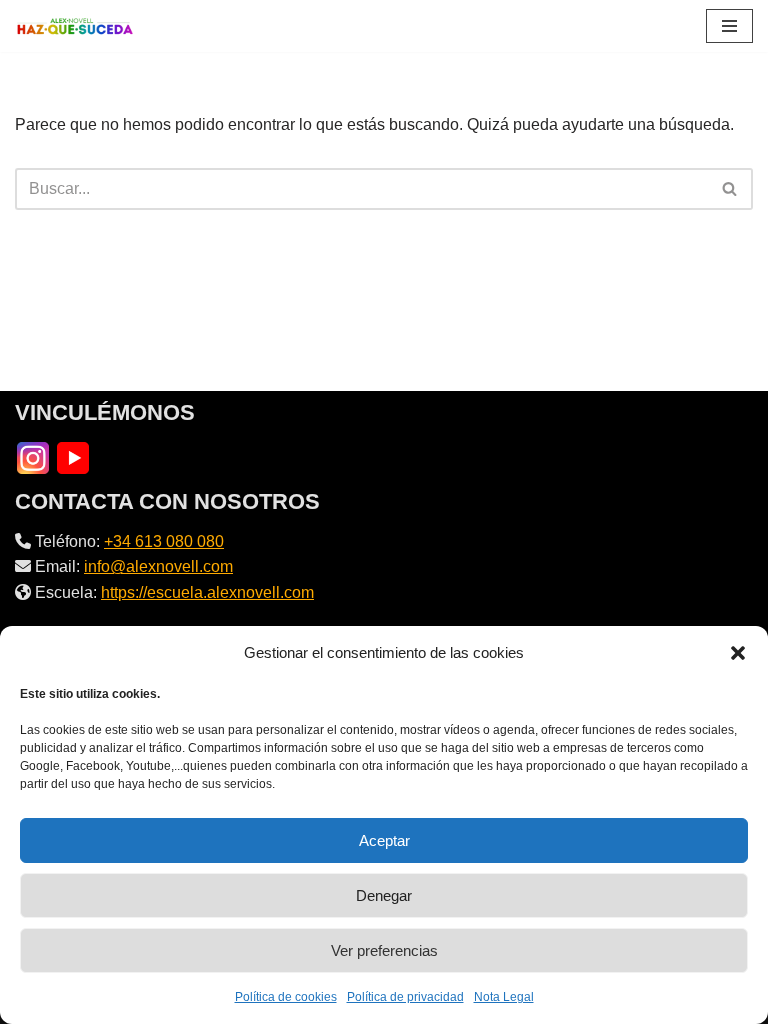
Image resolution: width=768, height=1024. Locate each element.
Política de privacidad (405, 997)
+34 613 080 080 (164, 541)
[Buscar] (730, 189)
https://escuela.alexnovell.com (207, 592)
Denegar (384, 895)
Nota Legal (504, 997)
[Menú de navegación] (729, 26)
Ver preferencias (384, 950)
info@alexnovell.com (158, 566)
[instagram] (33, 456)
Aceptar (384, 840)
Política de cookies (286, 997)
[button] (738, 653)
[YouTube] (73, 456)
